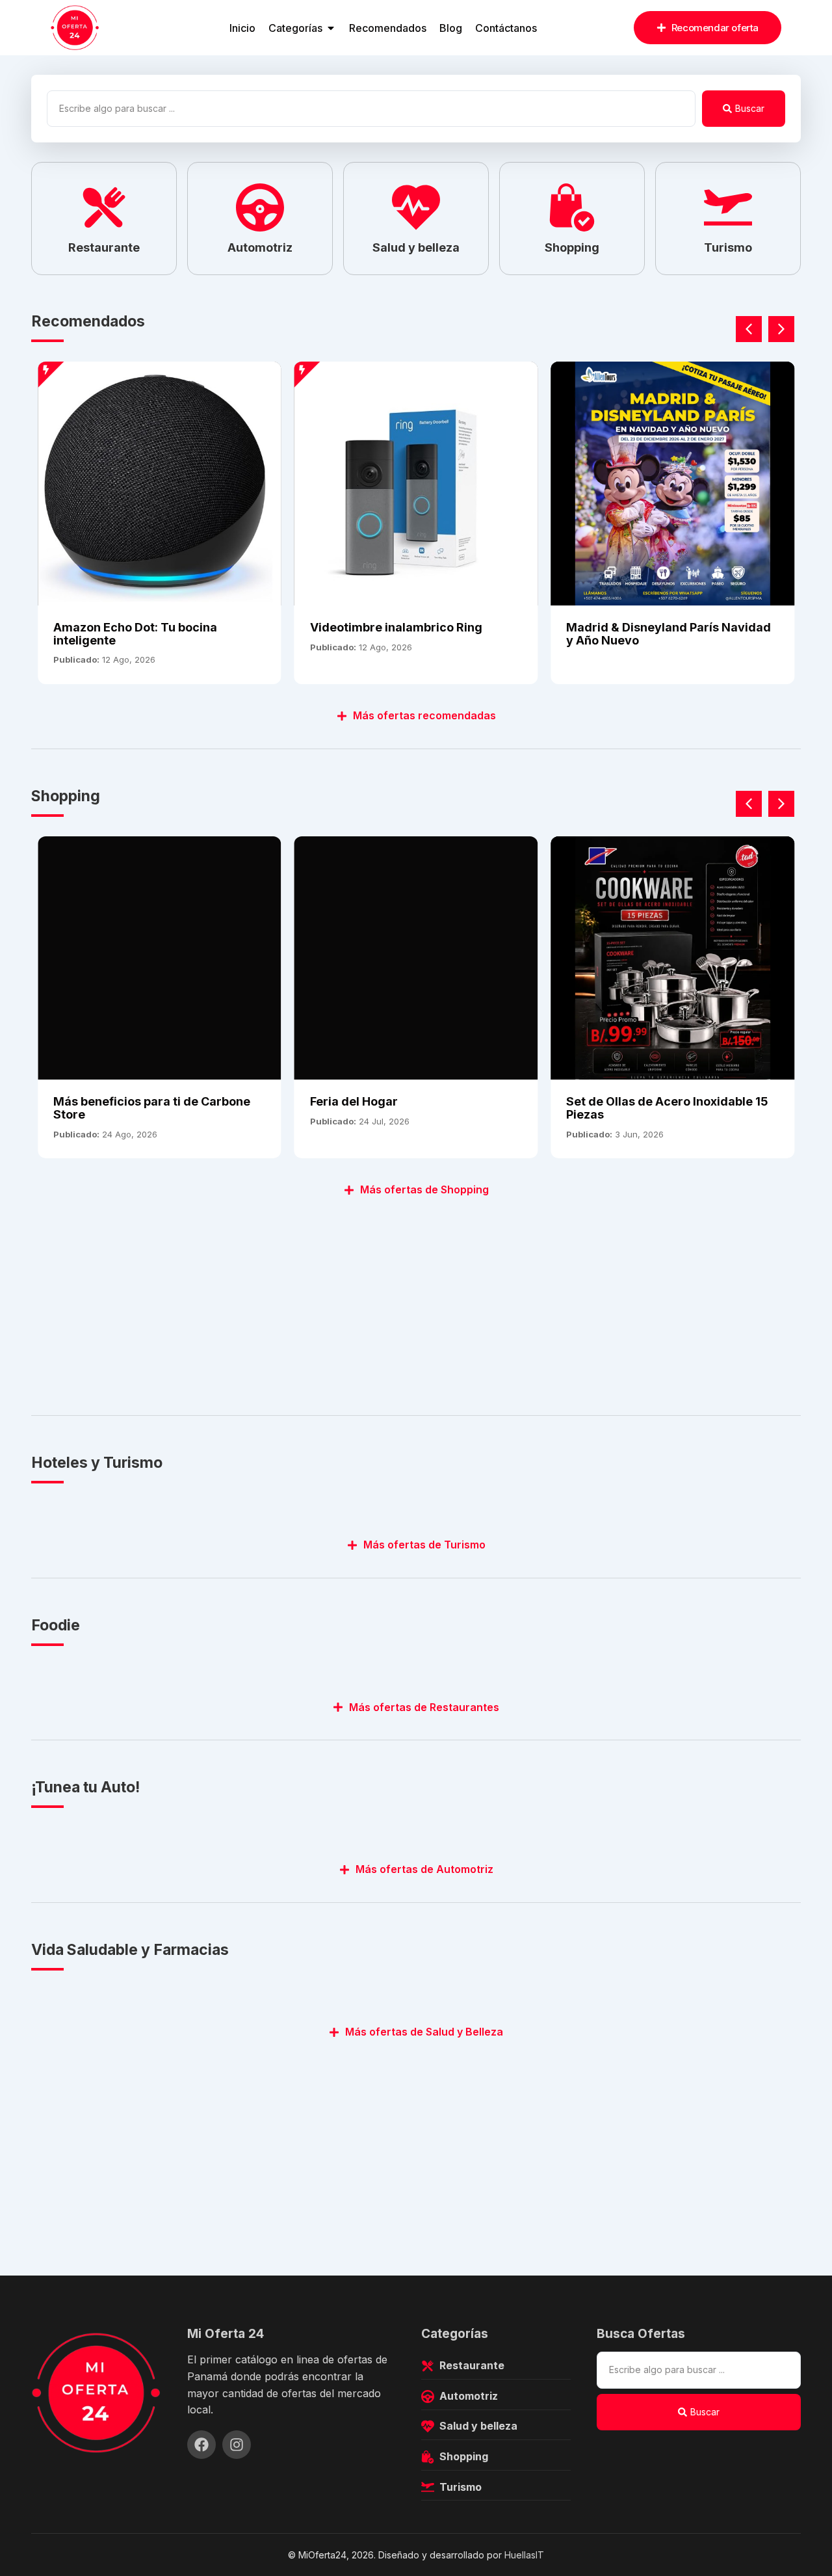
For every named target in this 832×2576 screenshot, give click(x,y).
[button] (781, 329)
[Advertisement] (416, 1299)
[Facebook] (201, 2445)
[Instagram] (237, 2445)
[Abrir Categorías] (331, 28)
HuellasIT (524, 2555)
